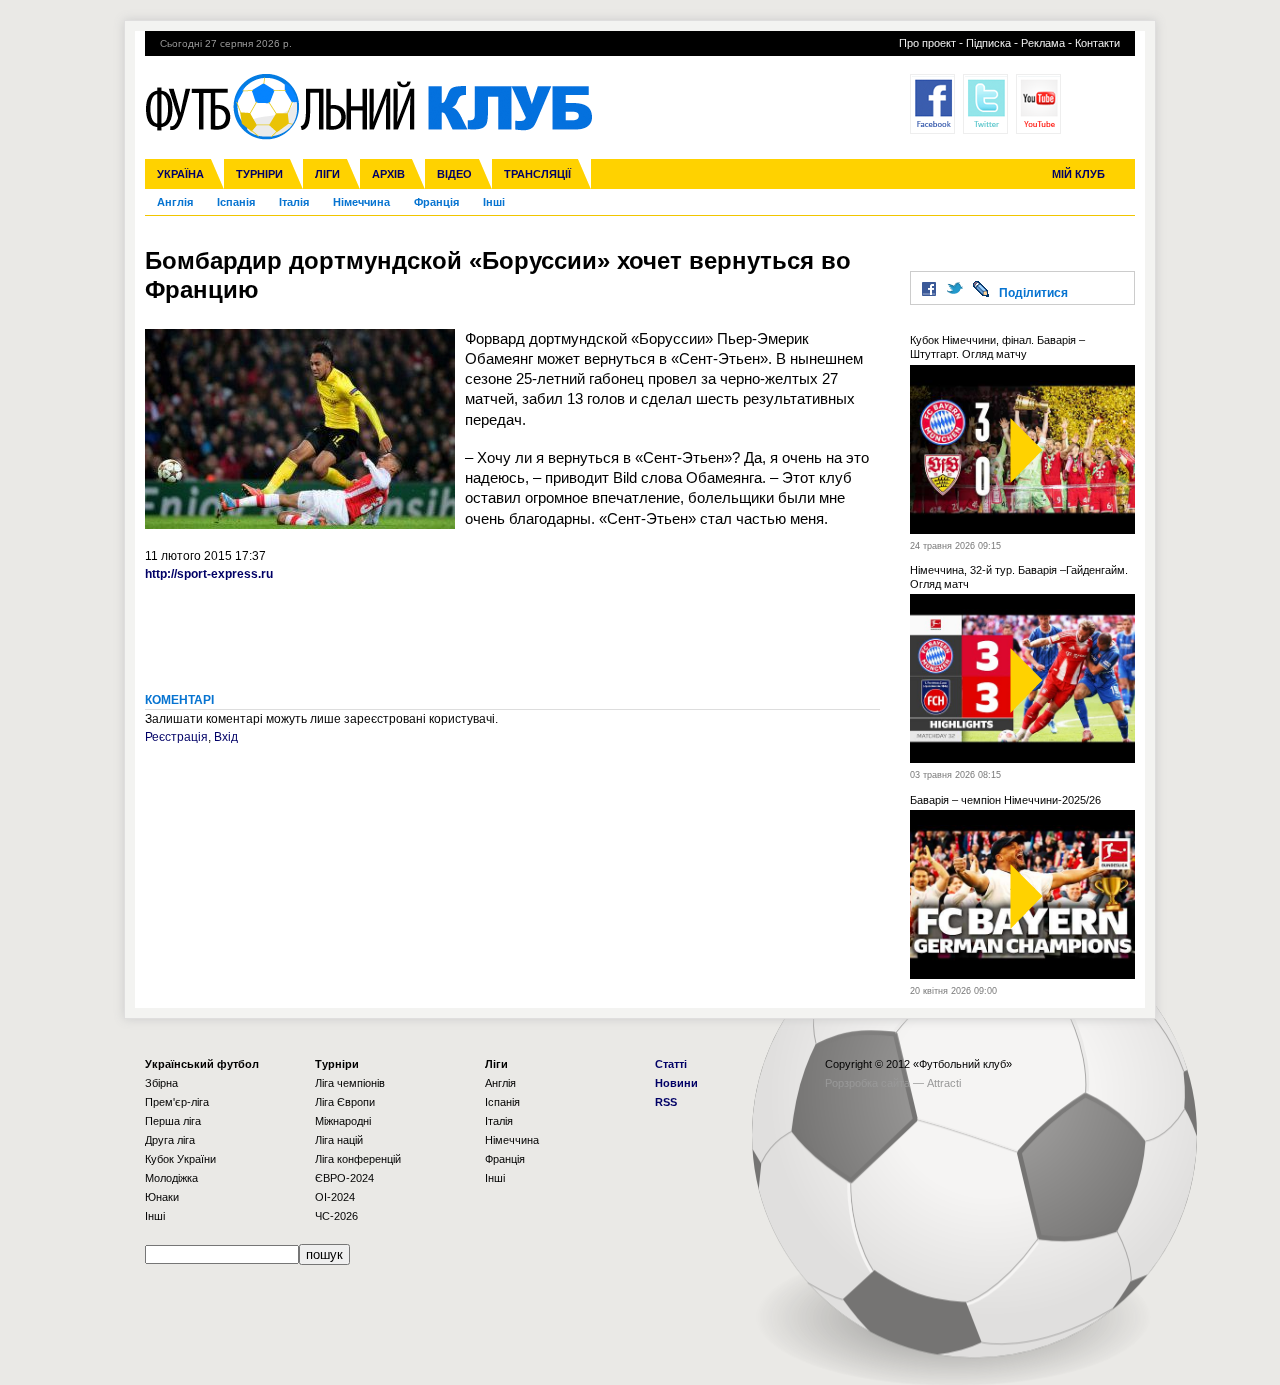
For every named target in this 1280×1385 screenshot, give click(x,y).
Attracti (944, 1083)
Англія (175, 202)
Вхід (226, 737)
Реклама (1043, 43)
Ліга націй (339, 1140)
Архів (388, 174)
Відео (454, 174)
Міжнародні (343, 1121)
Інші (494, 202)
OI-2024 (335, 1197)
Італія (294, 202)
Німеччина (361, 202)
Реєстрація (176, 737)
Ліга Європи (345, 1102)
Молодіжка (171, 1178)
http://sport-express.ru (209, 574)
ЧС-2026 (336, 1216)
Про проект (927, 43)
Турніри (259, 174)
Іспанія (236, 202)
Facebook (932, 104)
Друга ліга (170, 1140)
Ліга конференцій (358, 1159)
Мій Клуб (1078, 174)
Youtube (1038, 104)
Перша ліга (173, 1121)
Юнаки (162, 1197)
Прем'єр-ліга (177, 1102)
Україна (180, 174)
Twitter (985, 104)
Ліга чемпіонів (350, 1083)
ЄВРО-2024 (344, 1178)
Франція (436, 202)
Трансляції (537, 174)
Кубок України (180, 1159)
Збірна (161, 1083)
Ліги (327, 174)
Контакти (1097, 43)
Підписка (988, 43)
